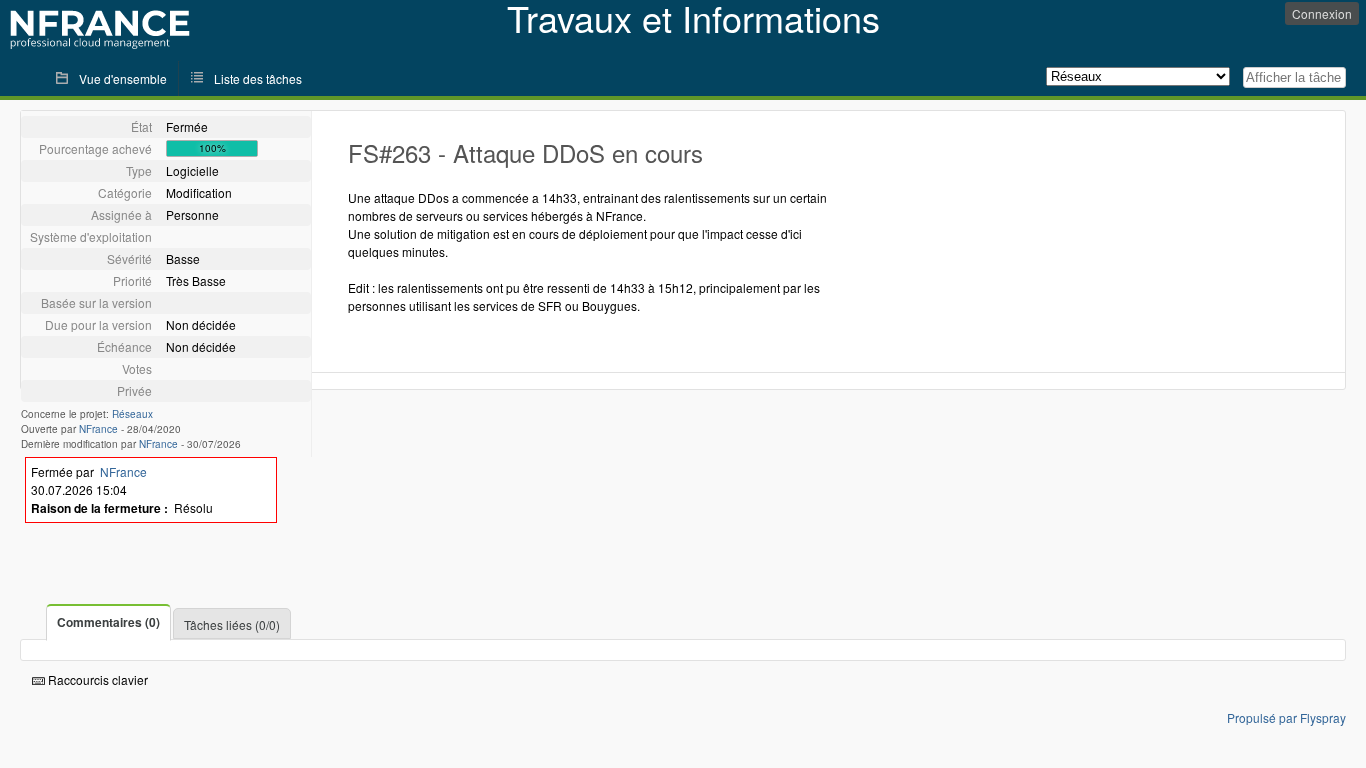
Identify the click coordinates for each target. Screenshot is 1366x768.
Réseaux (132, 414)
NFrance (98, 429)
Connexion (1322, 13)
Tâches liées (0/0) (232, 624)
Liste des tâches (258, 78)
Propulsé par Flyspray (1286, 717)
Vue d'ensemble (123, 78)
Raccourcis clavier (96, 679)
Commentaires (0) (108, 622)
